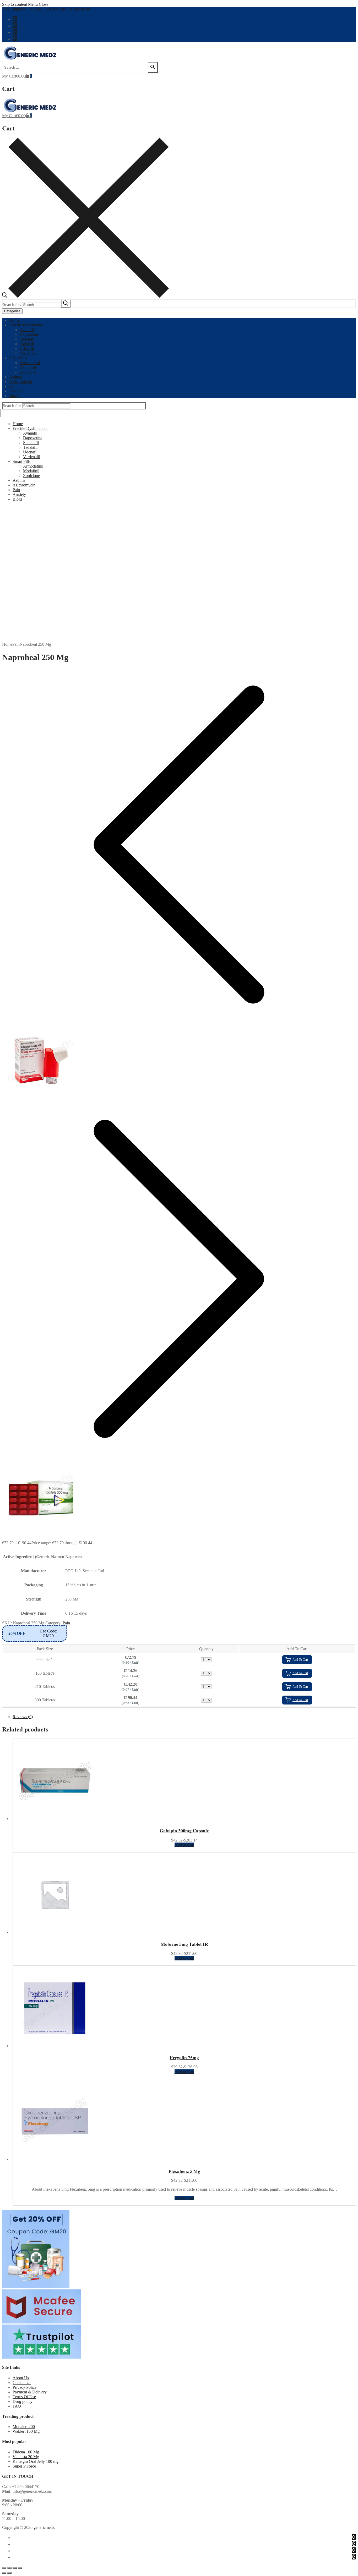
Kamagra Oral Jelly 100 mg (36, 2461)
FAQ (17, 2406)
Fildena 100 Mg (26, 2452)
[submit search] (66, 304)
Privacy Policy (25, 2387)
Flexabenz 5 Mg (184, 2171)
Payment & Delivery (30, 2392)
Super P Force (24, 2466)
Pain (16, 644)
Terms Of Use (24, 2397)
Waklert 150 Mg (26, 2431)
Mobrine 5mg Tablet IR (184, 1944)
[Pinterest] (15, 32)
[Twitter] (15, 25)
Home (7, 644)
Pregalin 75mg (184, 2057)
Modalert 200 (24, 2427)
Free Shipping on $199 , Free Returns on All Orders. (47, 9)
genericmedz (44, 2527)
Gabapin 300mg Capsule (184, 1830)
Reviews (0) (23, 1717)
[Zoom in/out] (4, 2568)
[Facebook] (15, 19)
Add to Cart (184, 1845)
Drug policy (23, 2401)
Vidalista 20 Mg (26, 2457)
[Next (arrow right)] (9, 2573)
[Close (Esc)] (20, 2568)
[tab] (184, 1717)
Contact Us (22, 2383)
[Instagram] (15, 39)
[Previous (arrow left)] (4, 2573)
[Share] (15, 2568)
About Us (21, 2378)
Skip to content (15, 4)
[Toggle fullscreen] (9, 2568)
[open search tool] (85, 296)
